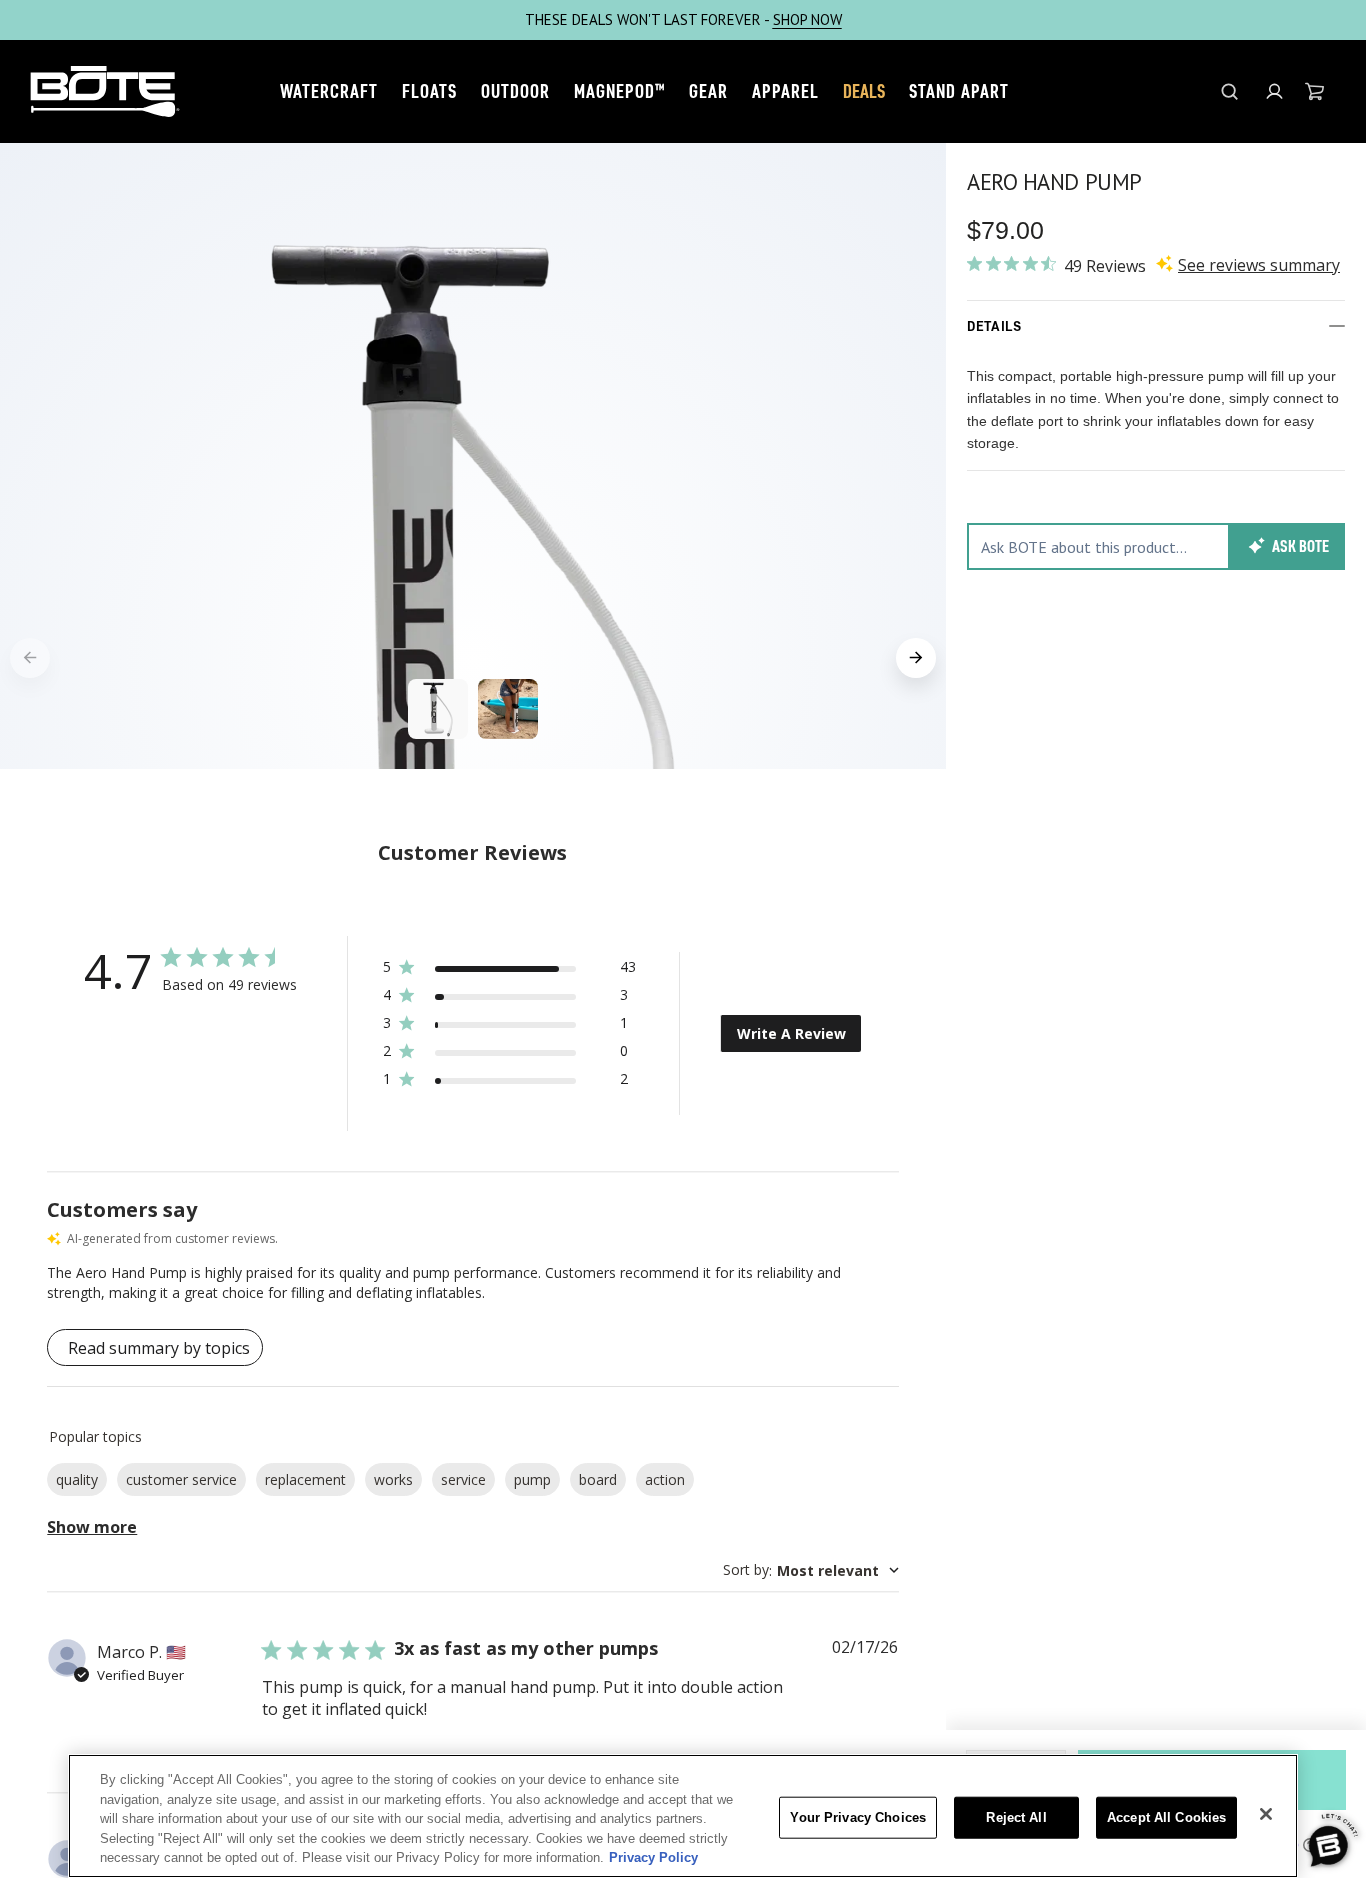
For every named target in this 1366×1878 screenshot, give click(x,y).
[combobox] (811, 1571)
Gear (708, 91)
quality (77, 1479)
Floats (429, 91)
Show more (92, 1527)
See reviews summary (1259, 265)
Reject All (1016, 1817)
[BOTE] (105, 91)
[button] (1274, 91)
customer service (181, 1479)
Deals (864, 91)
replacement (305, 1479)
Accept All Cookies (1166, 1817)
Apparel (785, 91)
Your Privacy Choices (858, 1817)
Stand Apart (959, 91)
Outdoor (515, 91)
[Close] (1266, 1814)
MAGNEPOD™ (619, 91)
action (665, 1479)
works (393, 1479)
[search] (1229, 91)
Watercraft (329, 91)
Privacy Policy (653, 1857)
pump (532, 1479)
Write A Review (791, 1033)
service (463, 1479)
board (598, 1479)
